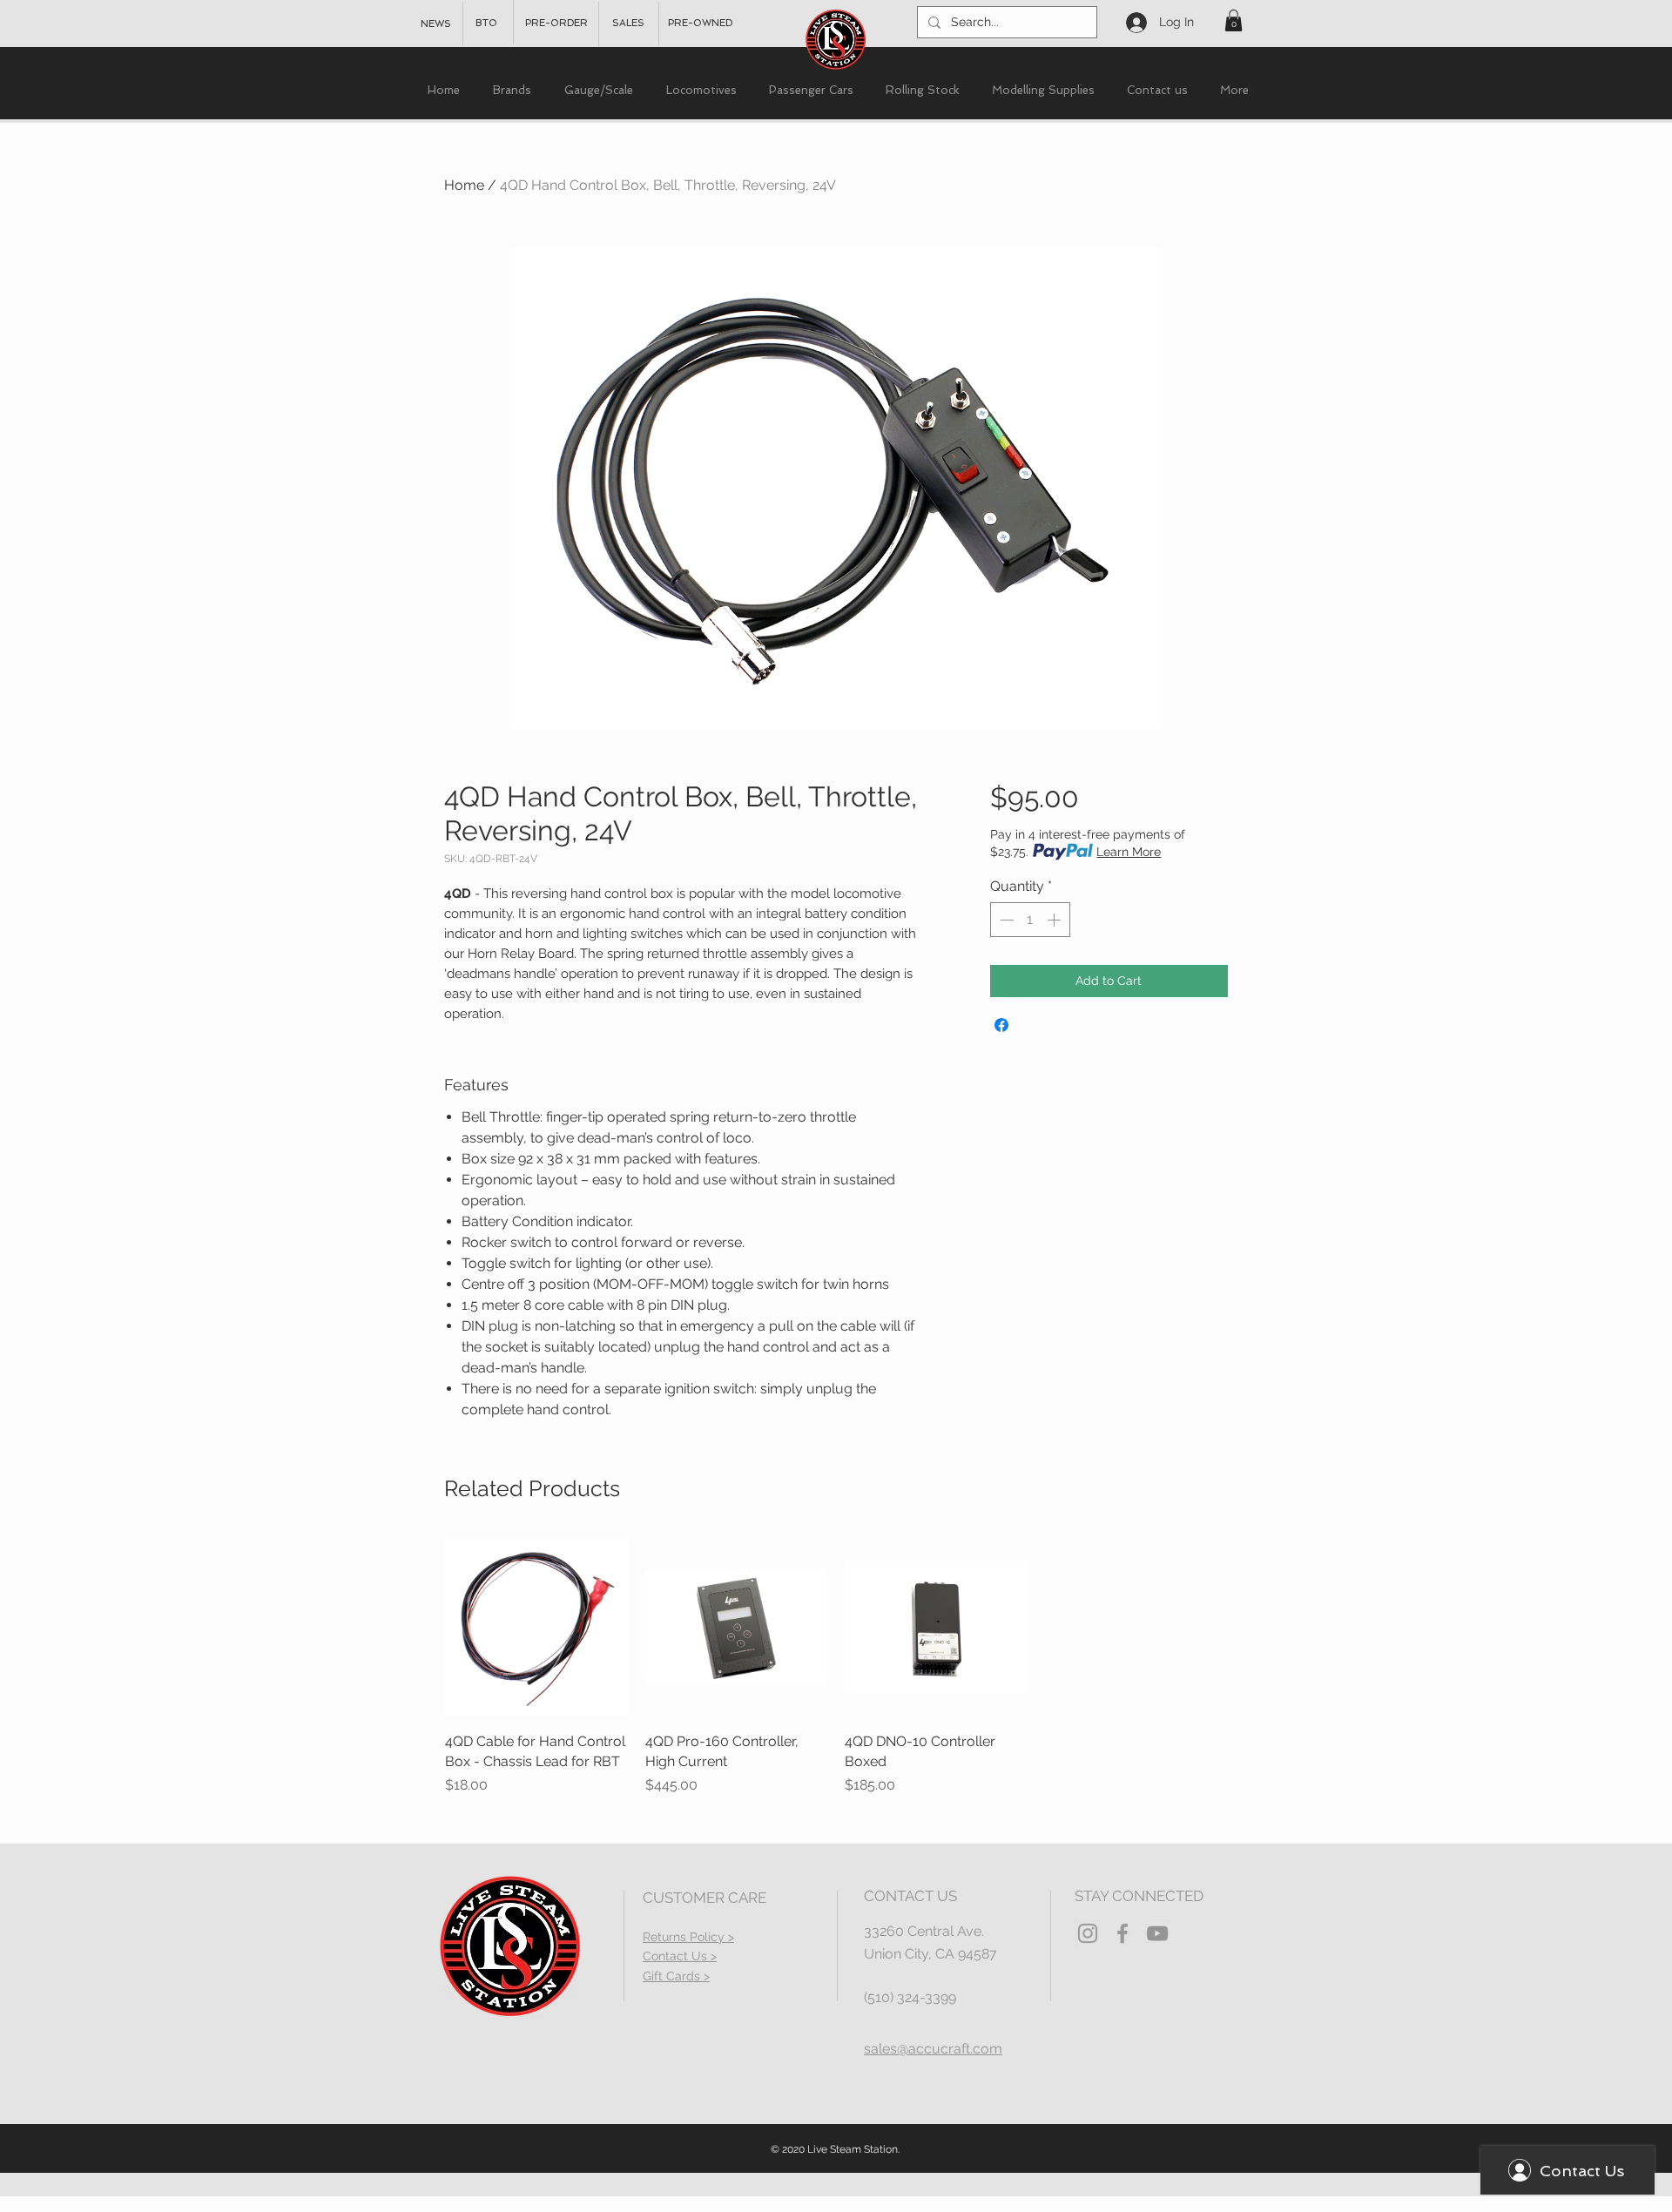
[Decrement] (1005, 920)
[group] (836, 1666)
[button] (1234, 20)
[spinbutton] (1030, 920)
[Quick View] (536, 1628)
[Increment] (1055, 920)
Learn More (1129, 852)
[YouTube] (1157, 1933)
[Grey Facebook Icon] (1123, 1933)
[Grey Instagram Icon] (1088, 1933)
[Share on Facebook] (1001, 1025)
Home (464, 185)
